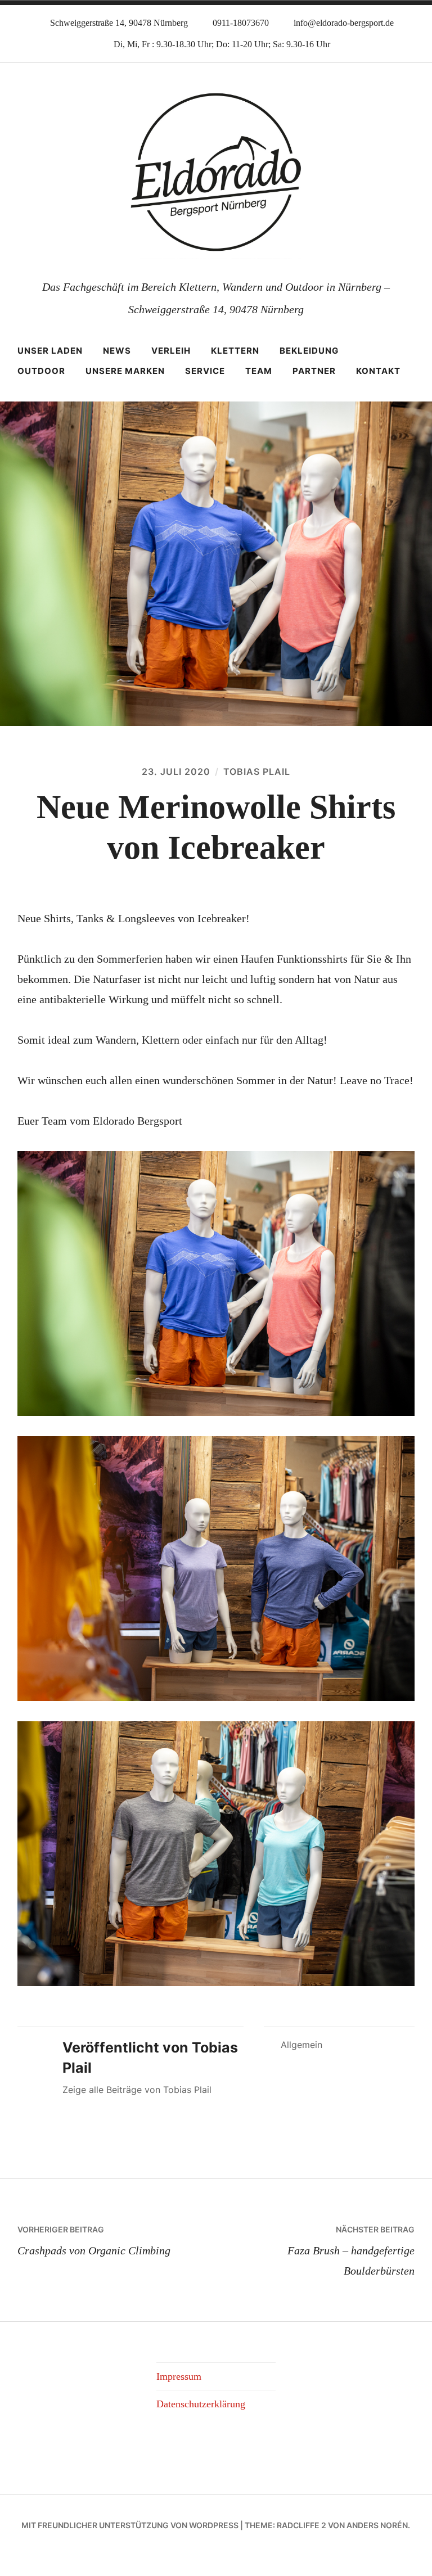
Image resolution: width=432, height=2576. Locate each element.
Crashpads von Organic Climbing (94, 2240)
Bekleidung (309, 351)
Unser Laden (50, 351)
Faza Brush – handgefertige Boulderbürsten (351, 2250)
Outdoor (41, 371)
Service (205, 371)
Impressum (179, 2376)
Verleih (171, 351)
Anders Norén (377, 2525)
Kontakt (378, 371)
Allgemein (301, 2045)
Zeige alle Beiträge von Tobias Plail (137, 2090)
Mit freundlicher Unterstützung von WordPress (130, 2525)
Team (259, 371)
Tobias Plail (257, 772)
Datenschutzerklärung (201, 2404)
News (117, 351)
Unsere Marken (125, 371)
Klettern (235, 351)
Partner (314, 371)
